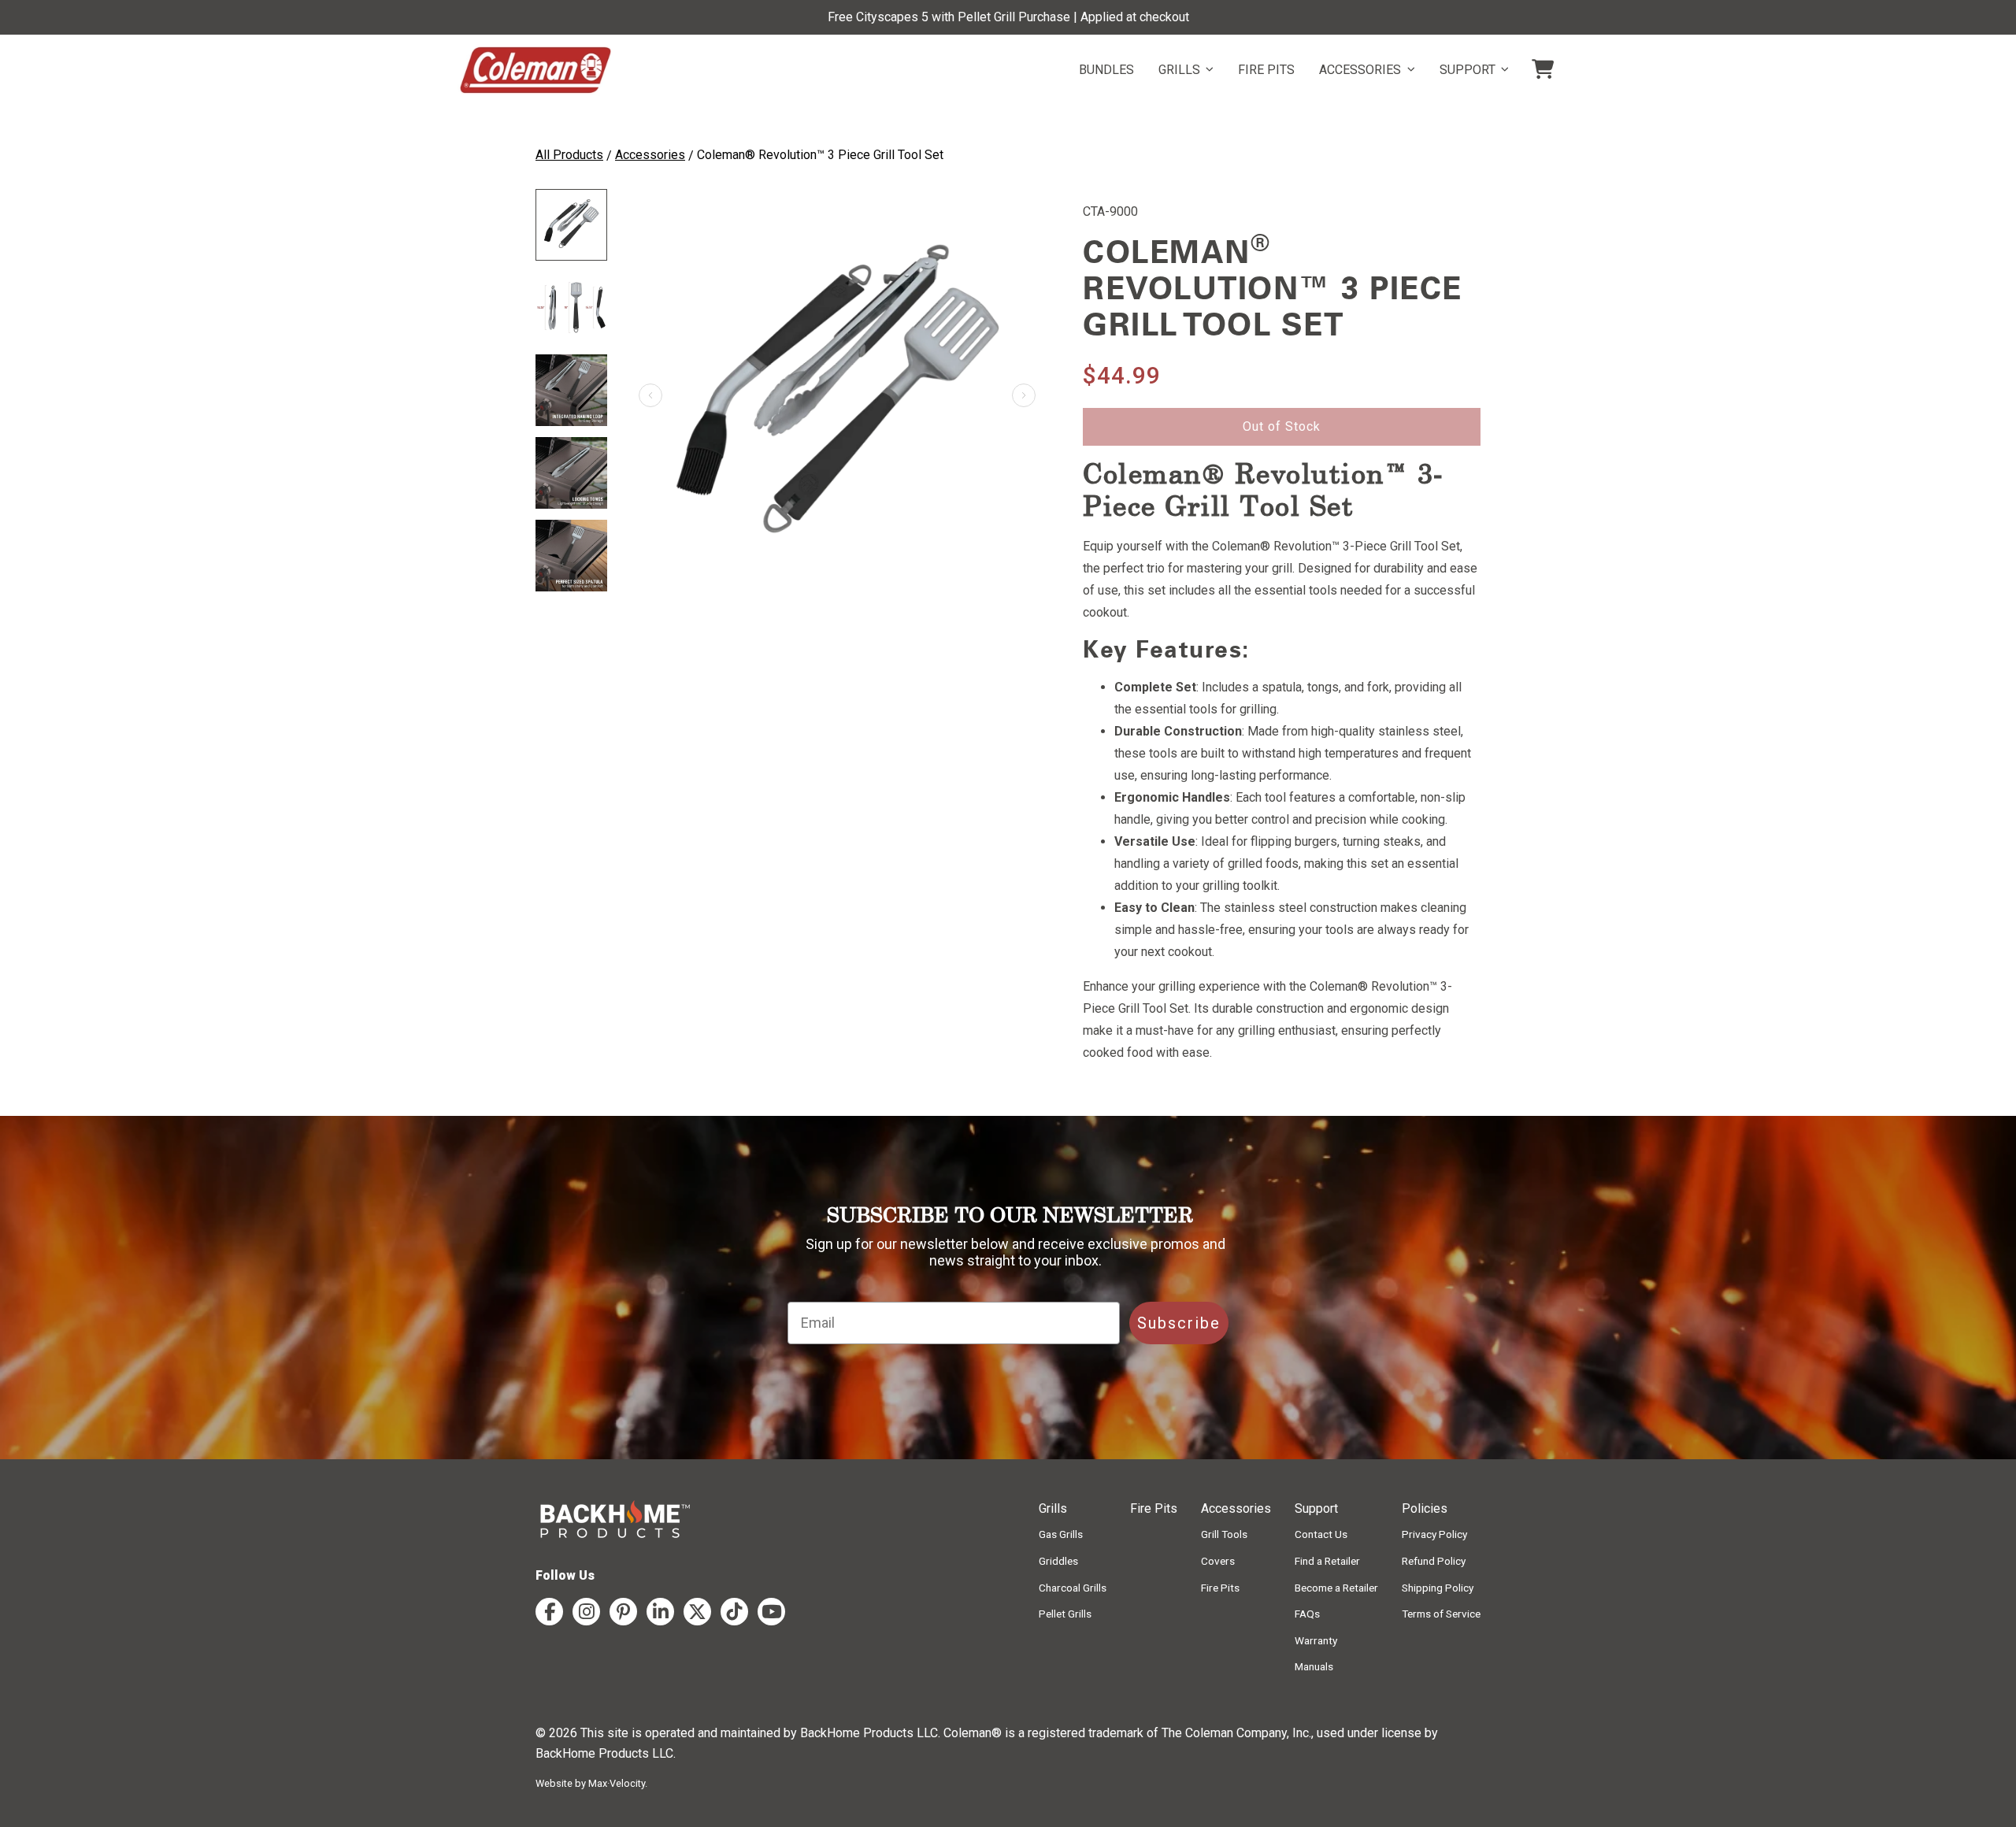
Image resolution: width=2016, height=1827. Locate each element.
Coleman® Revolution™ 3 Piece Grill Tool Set (820, 155)
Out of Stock (1282, 426)
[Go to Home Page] (535, 70)
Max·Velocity (617, 1783)
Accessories (650, 155)
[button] (1024, 395)
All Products (569, 155)
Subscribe (1179, 1323)
